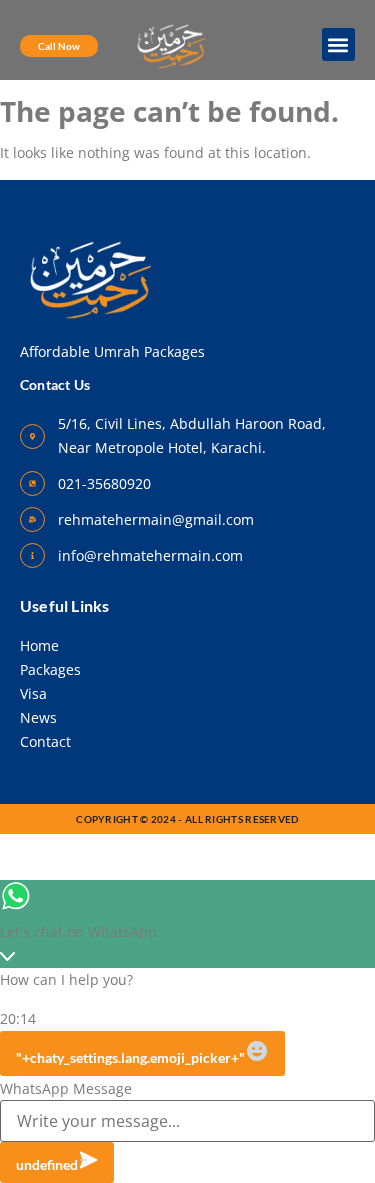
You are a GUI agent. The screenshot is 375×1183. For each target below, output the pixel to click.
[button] (338, 44)
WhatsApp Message (66, 1089)
